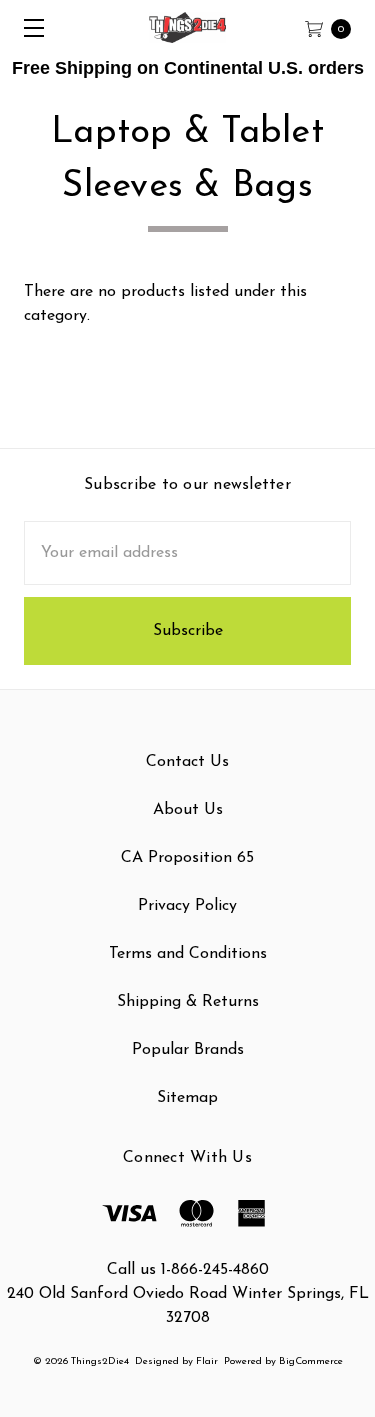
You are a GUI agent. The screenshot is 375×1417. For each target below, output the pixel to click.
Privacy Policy (187, 906)
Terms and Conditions (188, 954)
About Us (188, 810)
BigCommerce (311, 1361)
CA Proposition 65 (187, 858)
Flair (207, 1361)
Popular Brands (188, 1050)
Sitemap (187, 1098)
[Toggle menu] (27, 27)
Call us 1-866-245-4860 (188, 1270)
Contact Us (187, 762)
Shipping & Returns (188, 1002)
